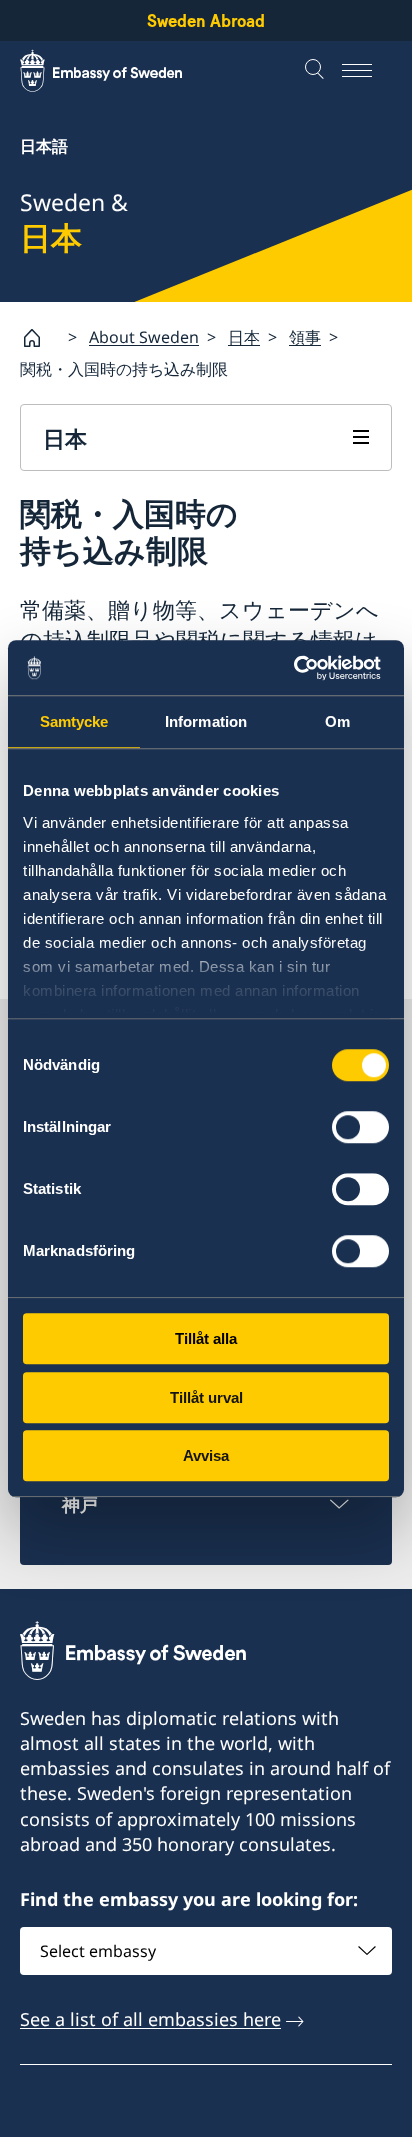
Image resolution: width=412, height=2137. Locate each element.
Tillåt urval (206, 1397)
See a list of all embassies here (150, 2019)
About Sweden (144, 337)
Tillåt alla (206, 1338)
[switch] (360, 1127)
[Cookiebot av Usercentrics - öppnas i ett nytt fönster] (301, 668)
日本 (244, 337)
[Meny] (367, 71)
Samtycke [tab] (74, 721)
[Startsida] (40, 338)
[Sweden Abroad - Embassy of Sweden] (120, 71)
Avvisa (206, 1455)
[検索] (317, 71)
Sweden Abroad (206, 20)
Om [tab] (337, 721)
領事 (305, 337)
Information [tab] (206, 721)
